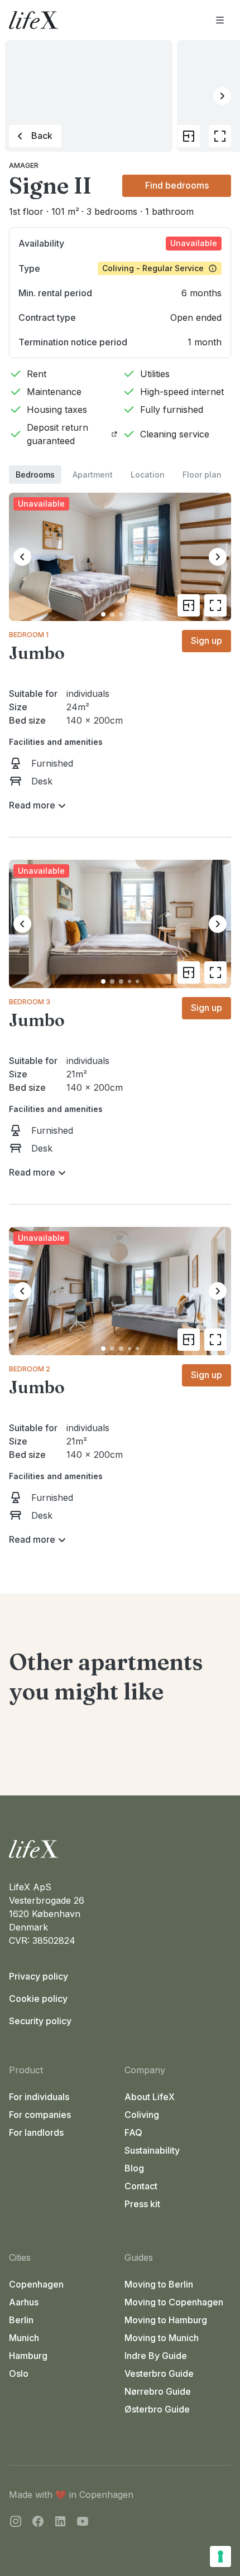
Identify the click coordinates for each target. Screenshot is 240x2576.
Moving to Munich (162, 2338)
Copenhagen (36, 2284)
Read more (32, 805)
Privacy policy (39, 1976)
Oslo (19, 2373)
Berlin (21, 2320)
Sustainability (152, 2150)
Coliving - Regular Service (153, 268)
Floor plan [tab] (202, 475)
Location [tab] (148, 475)
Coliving (142, 2115)
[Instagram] (16, 2523)
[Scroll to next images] (222, 96)
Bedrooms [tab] (35, 475)
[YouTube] (83, 2523)
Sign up (207, 641)
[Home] (120, 1849)
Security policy (40, 2021)
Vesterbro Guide (159, 2373)
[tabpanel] (120, 1016)
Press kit (142, 2204)
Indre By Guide (156, 2356)
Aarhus (24, 2302)
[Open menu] (220, 20)
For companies (40, 2115)
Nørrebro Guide (158, 2391)
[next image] (218, 557)
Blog (134, 2168)
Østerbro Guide (157, 2409)
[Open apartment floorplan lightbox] (189, 136)
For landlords (36, 2132)
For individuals (39, 2097)
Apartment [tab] (93, 475)
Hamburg (28, 2356)
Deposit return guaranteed (57, 434)
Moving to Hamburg (166, 2320)
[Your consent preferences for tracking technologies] (220, 2556)
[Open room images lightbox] (215, 605)
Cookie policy (38, 1999)
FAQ (133, 2132)
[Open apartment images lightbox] (220, 136)
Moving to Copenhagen (174, 2302)
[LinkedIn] (60, 2523)
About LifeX (150, 2097)
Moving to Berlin (159, 2284)
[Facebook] (38, 2523)
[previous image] (22, 557)
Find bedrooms (177, 185)
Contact (141, 2186)
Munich (24, 2338)
